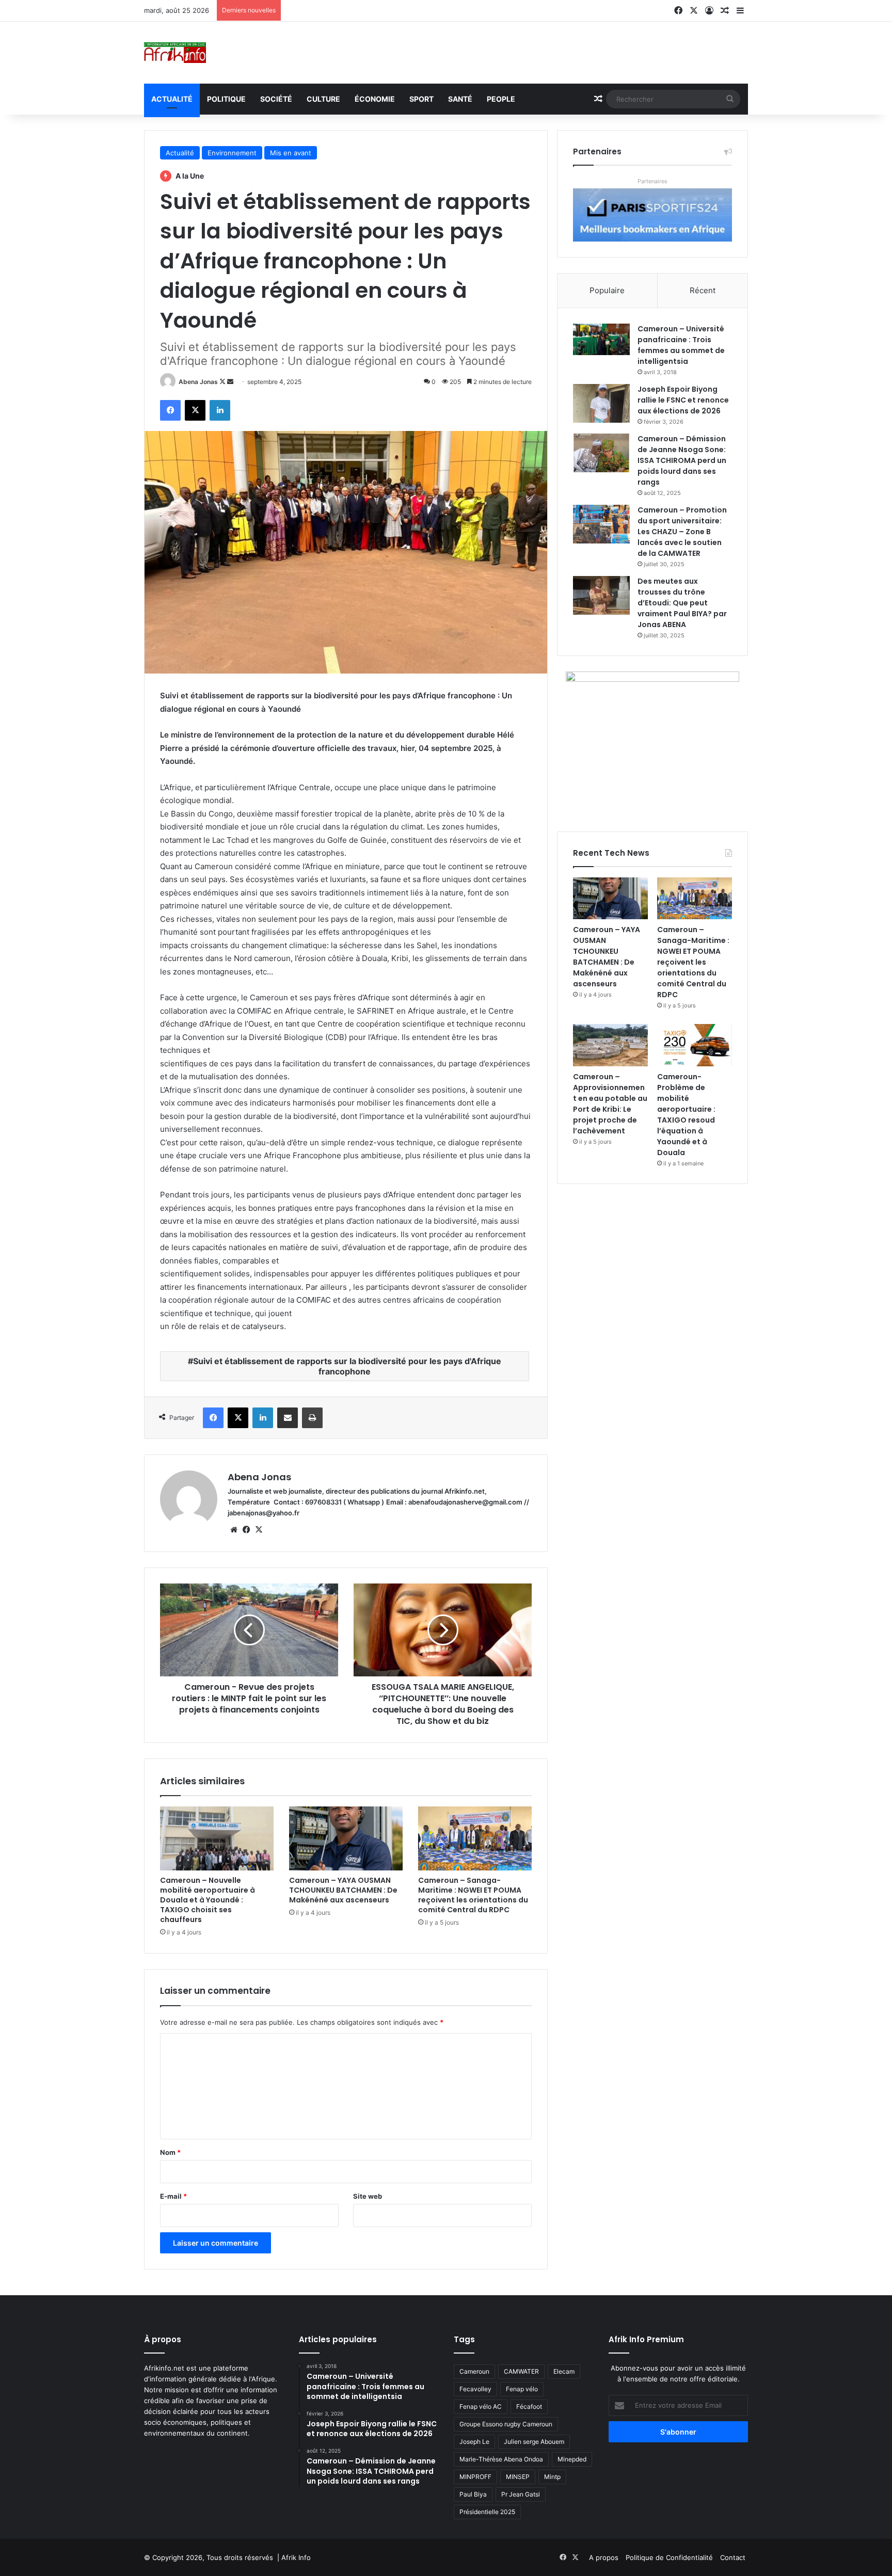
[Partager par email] (288, 1418)
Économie (375, 99)
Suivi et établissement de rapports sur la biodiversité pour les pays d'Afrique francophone (347, 1366)
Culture (323, 99)
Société (276, 99)
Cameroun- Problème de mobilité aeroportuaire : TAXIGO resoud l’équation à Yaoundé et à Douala (686, 1115)
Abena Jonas (198, 382)
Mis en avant (291, 153)
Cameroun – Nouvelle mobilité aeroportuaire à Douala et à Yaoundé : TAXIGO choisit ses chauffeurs (208, 1900)
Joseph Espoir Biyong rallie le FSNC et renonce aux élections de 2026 (683, 400)
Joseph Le (474, 2442)
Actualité (172, 99)
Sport (421, 99)
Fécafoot (529, 2406)
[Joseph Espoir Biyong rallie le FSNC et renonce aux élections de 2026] (601, 403)
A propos (604, 2557)
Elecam (564, 2371)
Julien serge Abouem (534, 2442)
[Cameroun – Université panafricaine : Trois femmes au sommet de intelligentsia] (601, 340)
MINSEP (518, 2477)
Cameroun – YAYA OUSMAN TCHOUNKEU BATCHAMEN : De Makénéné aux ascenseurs (343, 1890)
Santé (460, 99)
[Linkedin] (220, 410)
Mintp (552, 2477)
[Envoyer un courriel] (230, 382)
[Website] (234, 1530)
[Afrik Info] (175, 53)
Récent (703, 290)
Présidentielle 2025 (487, 2512)
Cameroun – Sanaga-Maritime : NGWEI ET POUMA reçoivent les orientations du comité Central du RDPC (473, 1895)
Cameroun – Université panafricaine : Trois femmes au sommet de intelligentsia (681, 345)
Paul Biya (473, 2494)
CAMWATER (521, 2371)
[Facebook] (170, 410)
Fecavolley (475, 2389)
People (501, 99)
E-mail (173, 2196)
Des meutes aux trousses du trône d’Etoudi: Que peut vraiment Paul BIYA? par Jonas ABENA (682, 603)
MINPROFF (475, 2477)
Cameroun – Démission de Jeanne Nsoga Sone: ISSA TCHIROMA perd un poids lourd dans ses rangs (682, 460)
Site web (368, 2196)
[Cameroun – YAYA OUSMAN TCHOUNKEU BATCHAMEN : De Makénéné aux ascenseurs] (346, 1838)
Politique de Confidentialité (669, 2557)
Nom (170, 2152)
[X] (195, 410)
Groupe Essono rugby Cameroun (506, 2424)
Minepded (572, 2459)
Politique (226, 99)
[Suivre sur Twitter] (223, 382)
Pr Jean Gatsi (521, 2494)
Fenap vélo (522, 2389)
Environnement (232, 153)
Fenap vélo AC (481, 2406)
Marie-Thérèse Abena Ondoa (501, 2459)
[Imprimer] (312, 1418)
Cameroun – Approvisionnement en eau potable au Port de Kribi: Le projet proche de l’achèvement (610, 1104)
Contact (733, 2557)
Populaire (607, 290)
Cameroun (474, 2371)
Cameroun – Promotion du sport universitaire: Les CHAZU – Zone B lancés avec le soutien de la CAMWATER (682, 532)
